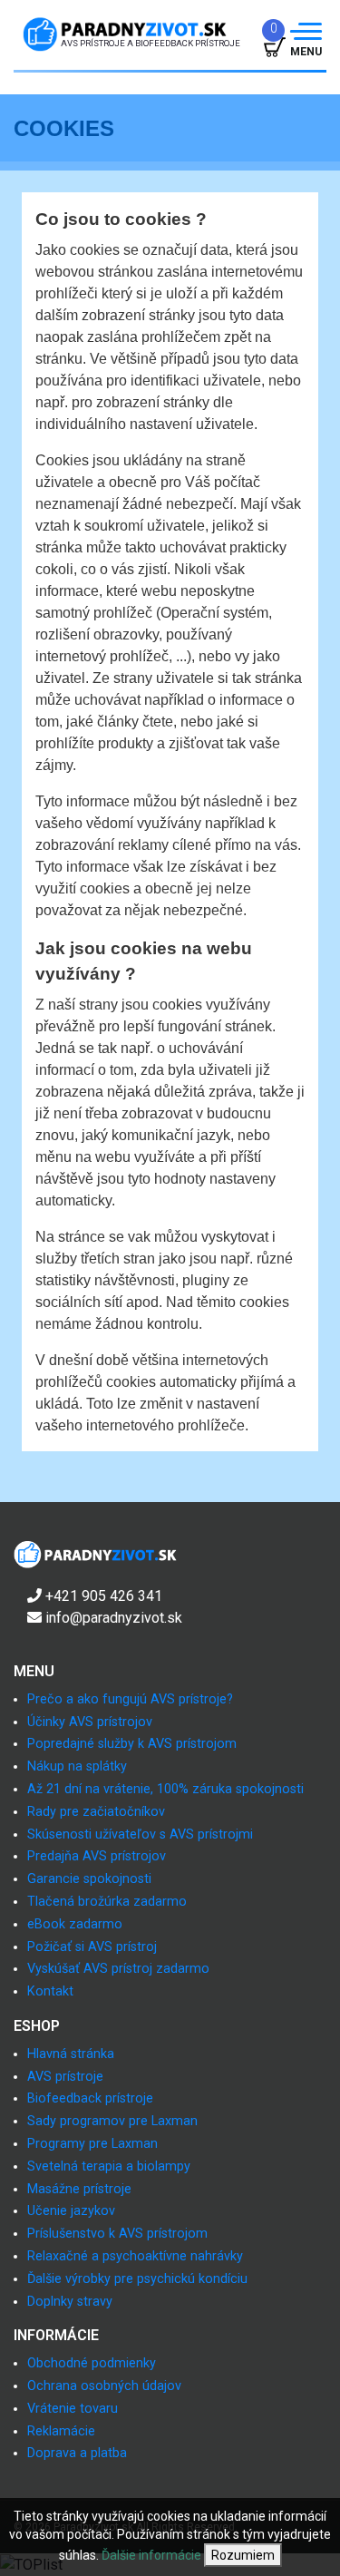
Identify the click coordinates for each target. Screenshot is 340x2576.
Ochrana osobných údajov (104, 2386)
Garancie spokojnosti (89, 1879)
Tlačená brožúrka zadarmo (107, 1902)
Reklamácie (61, 2431)
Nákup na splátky (77, 1766)
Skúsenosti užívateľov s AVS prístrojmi (140, 1834)
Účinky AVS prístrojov (90, 1722)
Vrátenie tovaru (73, 2409)
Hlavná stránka (71, 2054)
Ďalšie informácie (151, 2555)
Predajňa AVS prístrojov (97, 1856)
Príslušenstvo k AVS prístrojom (117, 2234)
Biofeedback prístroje (90, 2098)
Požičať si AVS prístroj (92, 1947)
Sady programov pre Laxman (112, 2121)
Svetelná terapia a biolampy (109, 2166)
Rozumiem (243, 2555)
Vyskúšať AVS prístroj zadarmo (118, 1969)
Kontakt (50, 1991)
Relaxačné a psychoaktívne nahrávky (135, 2256)
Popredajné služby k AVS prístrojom (132, 1744)
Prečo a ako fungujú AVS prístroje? (130, 1699)
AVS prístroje (65, 2077)
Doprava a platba (77, 2453)
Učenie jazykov (71, 2211)
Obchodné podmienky (92, 2363)
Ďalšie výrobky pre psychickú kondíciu (137, 2279)
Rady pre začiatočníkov (96, 1812)
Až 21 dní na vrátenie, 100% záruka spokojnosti (165, 1789)
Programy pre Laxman (92, 2144)
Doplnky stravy (70, 2302)
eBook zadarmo (75, 1924)
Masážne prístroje (79, 2189)
